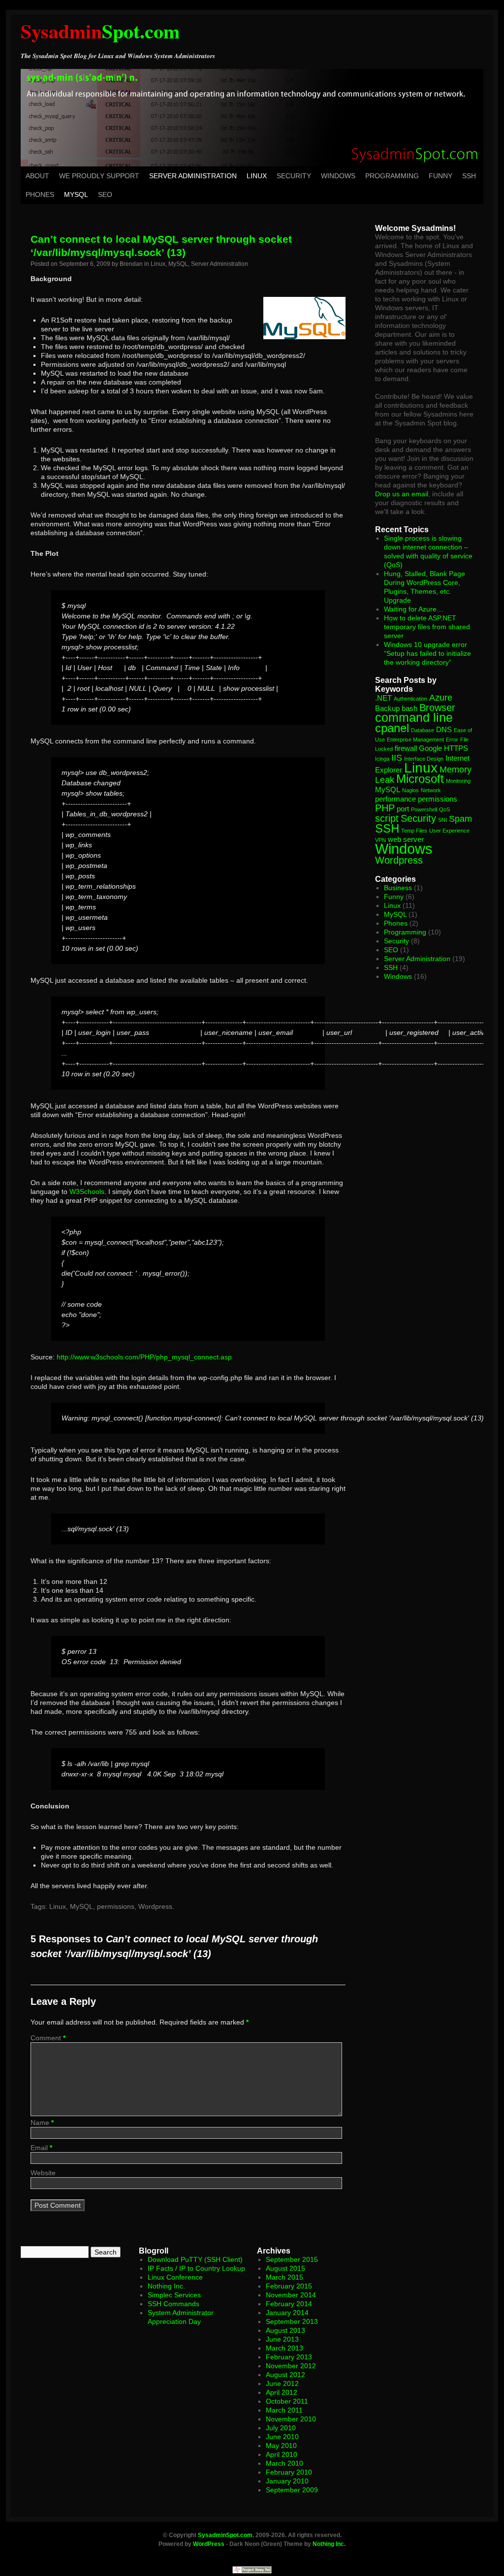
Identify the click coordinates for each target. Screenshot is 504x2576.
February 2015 (289, 2286)
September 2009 (292, 2490)
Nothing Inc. (166, 2286)
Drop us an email (402, 494)
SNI (442, 820)
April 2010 (282, 2454)
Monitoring (458, 781)
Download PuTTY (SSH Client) (195, 2259)
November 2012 (291, 2366)
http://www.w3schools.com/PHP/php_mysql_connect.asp (144, 1357)
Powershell (424, 809)
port (403, 809)
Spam (460, 819)
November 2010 (291, 2419)
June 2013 (282, 2339)
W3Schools (87, 1191)
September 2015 (292, 2259)
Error (452, 740)
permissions (116, 1906)
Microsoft (420, 779)
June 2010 (282, 2437)
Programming (392, 176)
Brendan (131, 264)
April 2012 (282, 2392)
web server (406, 839)
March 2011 (284, 2410)
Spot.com (100, 31)
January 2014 (287, 2313)
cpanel (392, 728)
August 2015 (285, 2268)
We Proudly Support (99, 176)
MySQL (76, 194)
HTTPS (456, 748)
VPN (380, 840)
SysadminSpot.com (225, 2535)
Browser (437, 708)
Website (43, 2173)
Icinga (382, 759)
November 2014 (291, 2295)
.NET (383, 698)
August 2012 (285, 2375)
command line (414, 717)
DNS (444, 729)
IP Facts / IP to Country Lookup (196, 2268)
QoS (444, 809)
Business (398, 888)
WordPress (209, 2544)
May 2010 (281, 2446)
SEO (105, 194)
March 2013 (284, 2348)
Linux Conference (175, 2277)
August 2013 (285, 2330)
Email (41, 2148)
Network (431, 790)
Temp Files (414, 831)
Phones (40, 194)
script (387, 818)
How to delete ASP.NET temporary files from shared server (427, 627)
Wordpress (155, 1906)
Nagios (410, 790)
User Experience (449, 831)
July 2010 (281, 2428)
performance (395, 799)
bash (409, 708)
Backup (387, 708)
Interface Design (424, 759)
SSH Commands (173, 2304)
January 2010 (287, 2481)
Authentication (410, 699)
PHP (385, 808)
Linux (257, 176)
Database (423, 730)
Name (42, 2123)
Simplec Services (174, 2295)
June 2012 (282, 2383)
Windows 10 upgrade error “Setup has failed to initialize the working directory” (427, 653)
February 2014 (289, 2304)
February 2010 (289, 2472)
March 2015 (284, 2277)
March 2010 (284, 2463)
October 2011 (287, 2401)
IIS (397, 758)
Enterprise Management (415, 740)
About (37, 176)
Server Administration (193, 176)
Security (294, 176)
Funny (441, 176)
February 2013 (289, 2357)
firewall (406, 748)
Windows (338, 176)
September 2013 (292, 2321)
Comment (48, 2038)
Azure (441, 698)
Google (430, 748)
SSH (469, 176)
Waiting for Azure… (414, 609)
